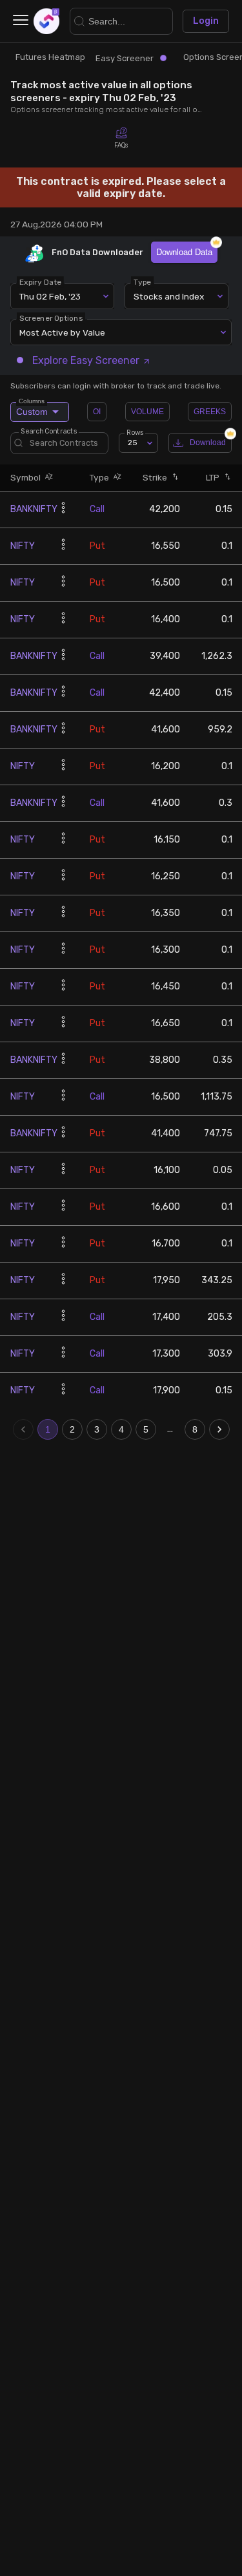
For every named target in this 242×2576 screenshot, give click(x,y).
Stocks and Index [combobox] (169, 296)
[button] (47, 478)
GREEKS (210, 412)
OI (97, 412)
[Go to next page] (219, 1429)
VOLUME (147, 412)
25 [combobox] (133, 443)
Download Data (184, 252)
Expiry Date (40, 282)
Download (208, 443)
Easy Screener (125, 58)
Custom (32, 409)
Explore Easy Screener (86, 360)
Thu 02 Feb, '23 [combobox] (50, 296)
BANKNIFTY (34, 509)
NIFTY (23, 546)
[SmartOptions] (46, 21)
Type (142, 282)
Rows (135, 433)
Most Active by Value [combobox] (62, 332)
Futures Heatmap (50, 57)
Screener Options (51, 318)
